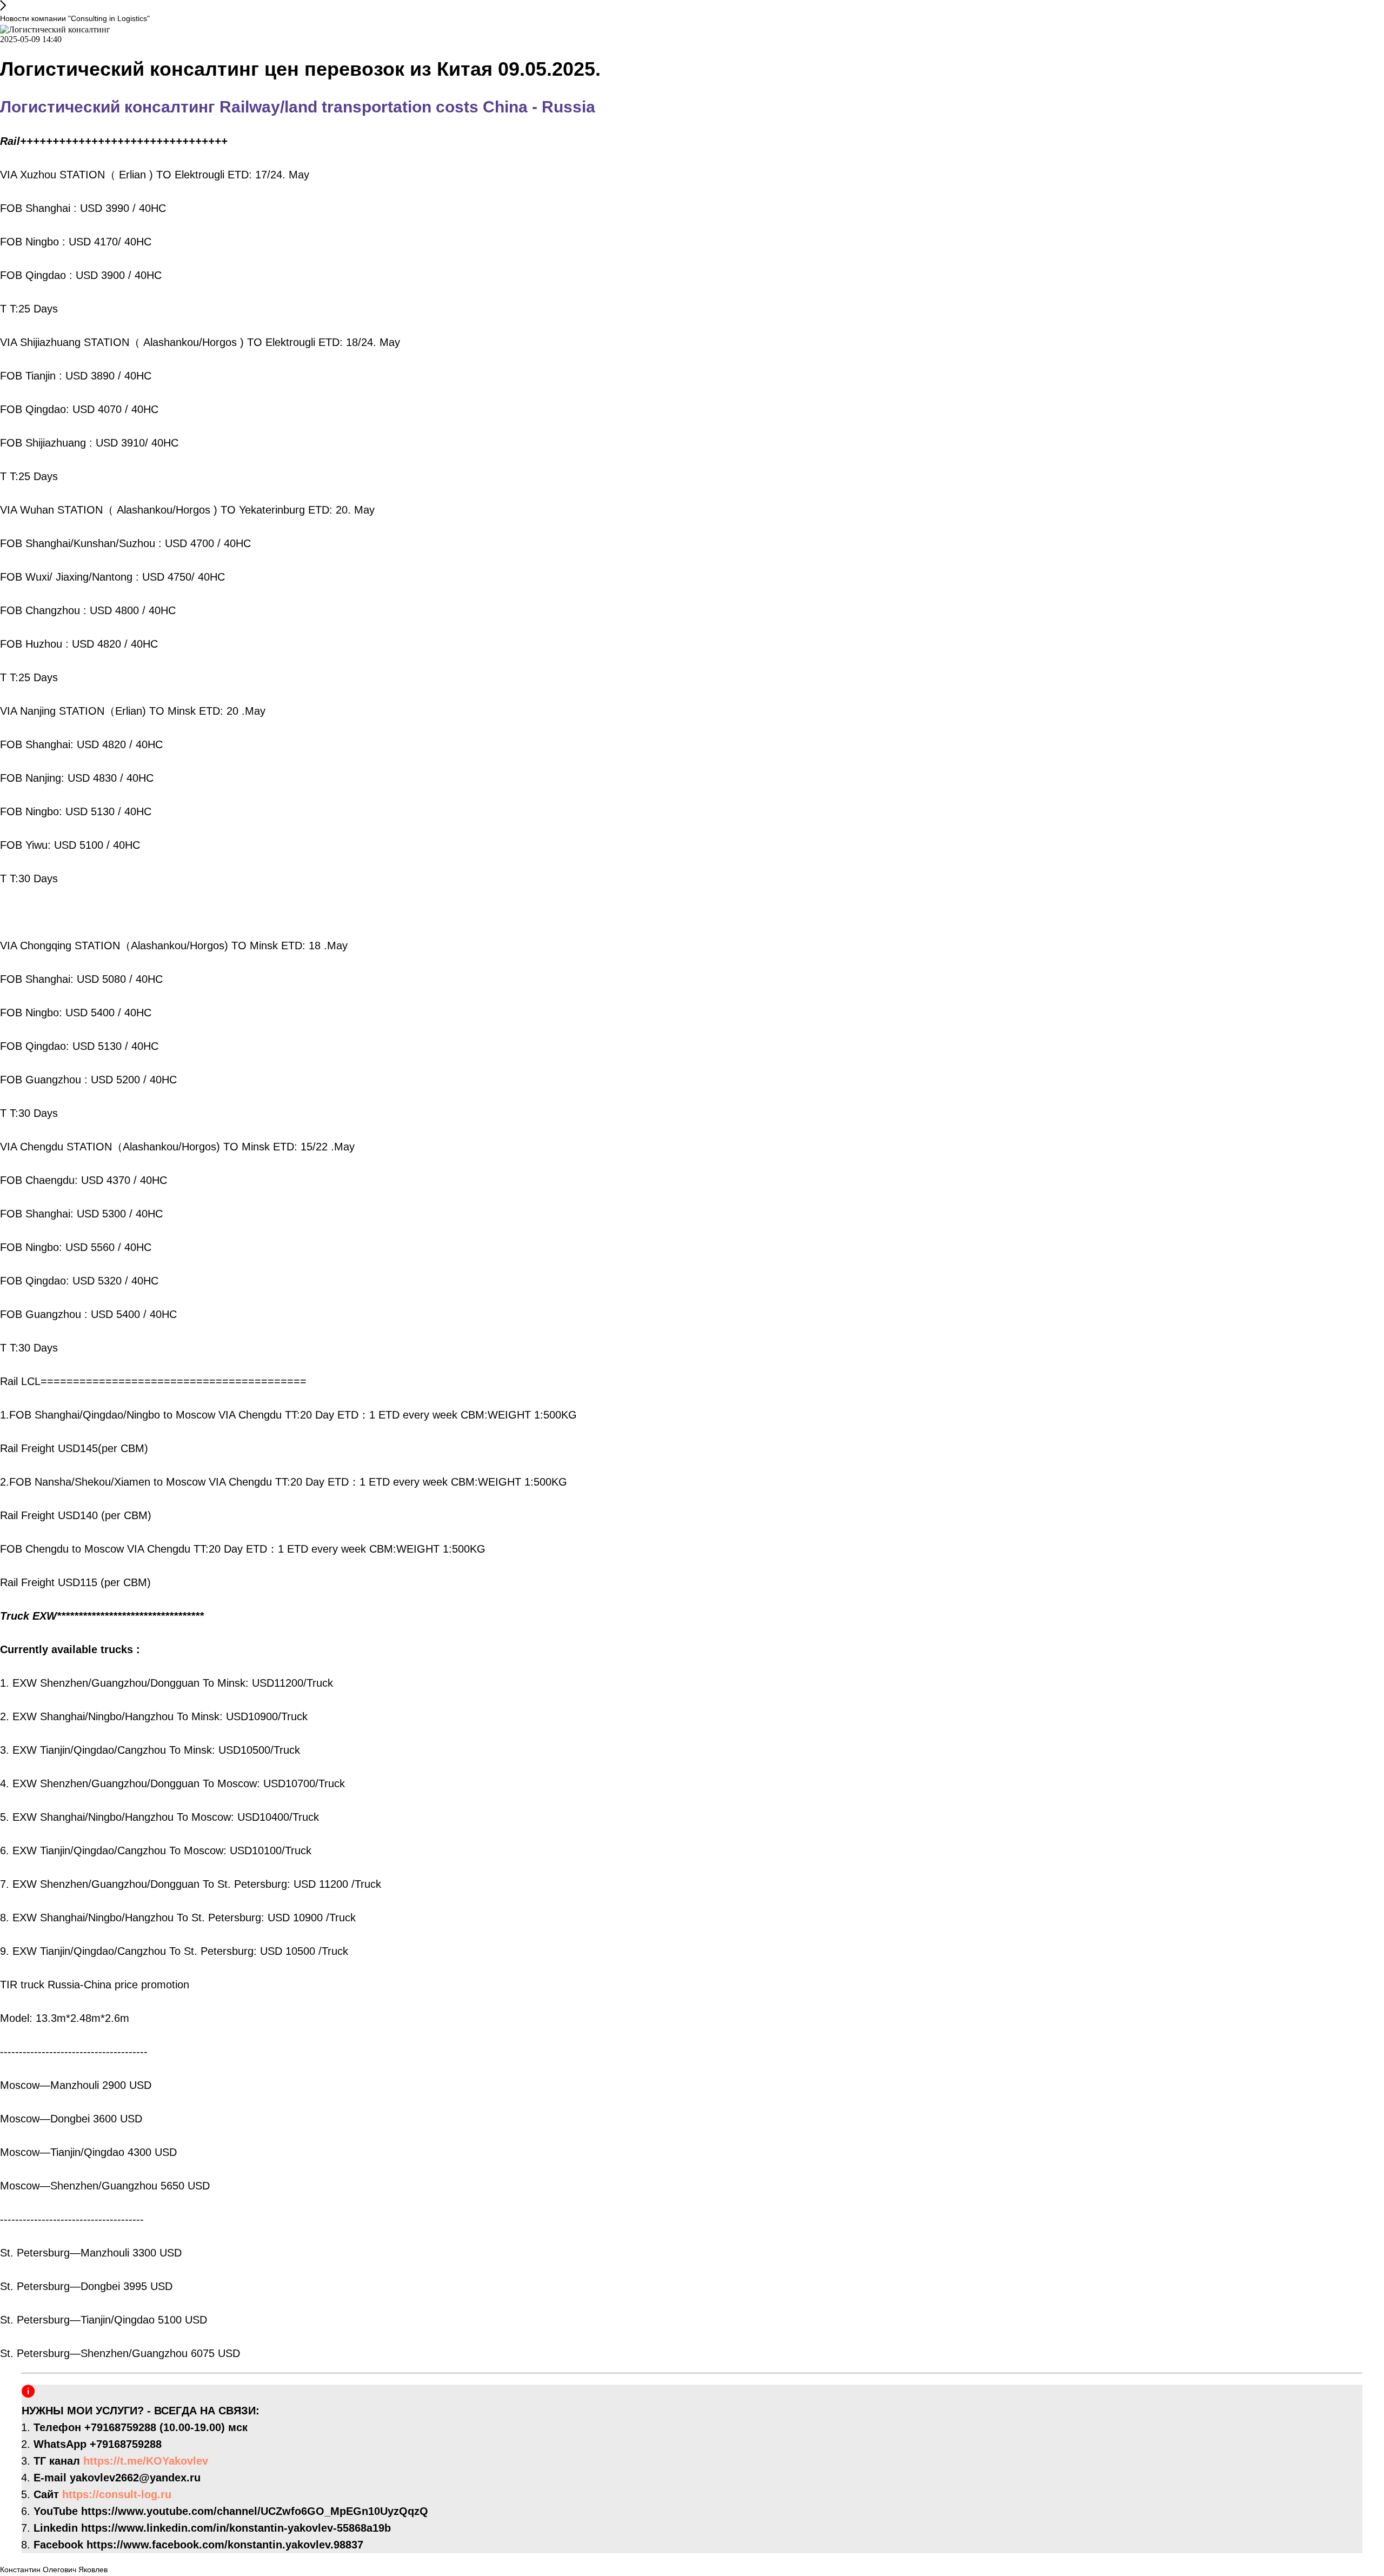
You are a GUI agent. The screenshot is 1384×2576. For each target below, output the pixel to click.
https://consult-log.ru (117, 2494)
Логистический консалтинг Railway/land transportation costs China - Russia (298, 107)
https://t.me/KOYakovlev (146, 2461)
